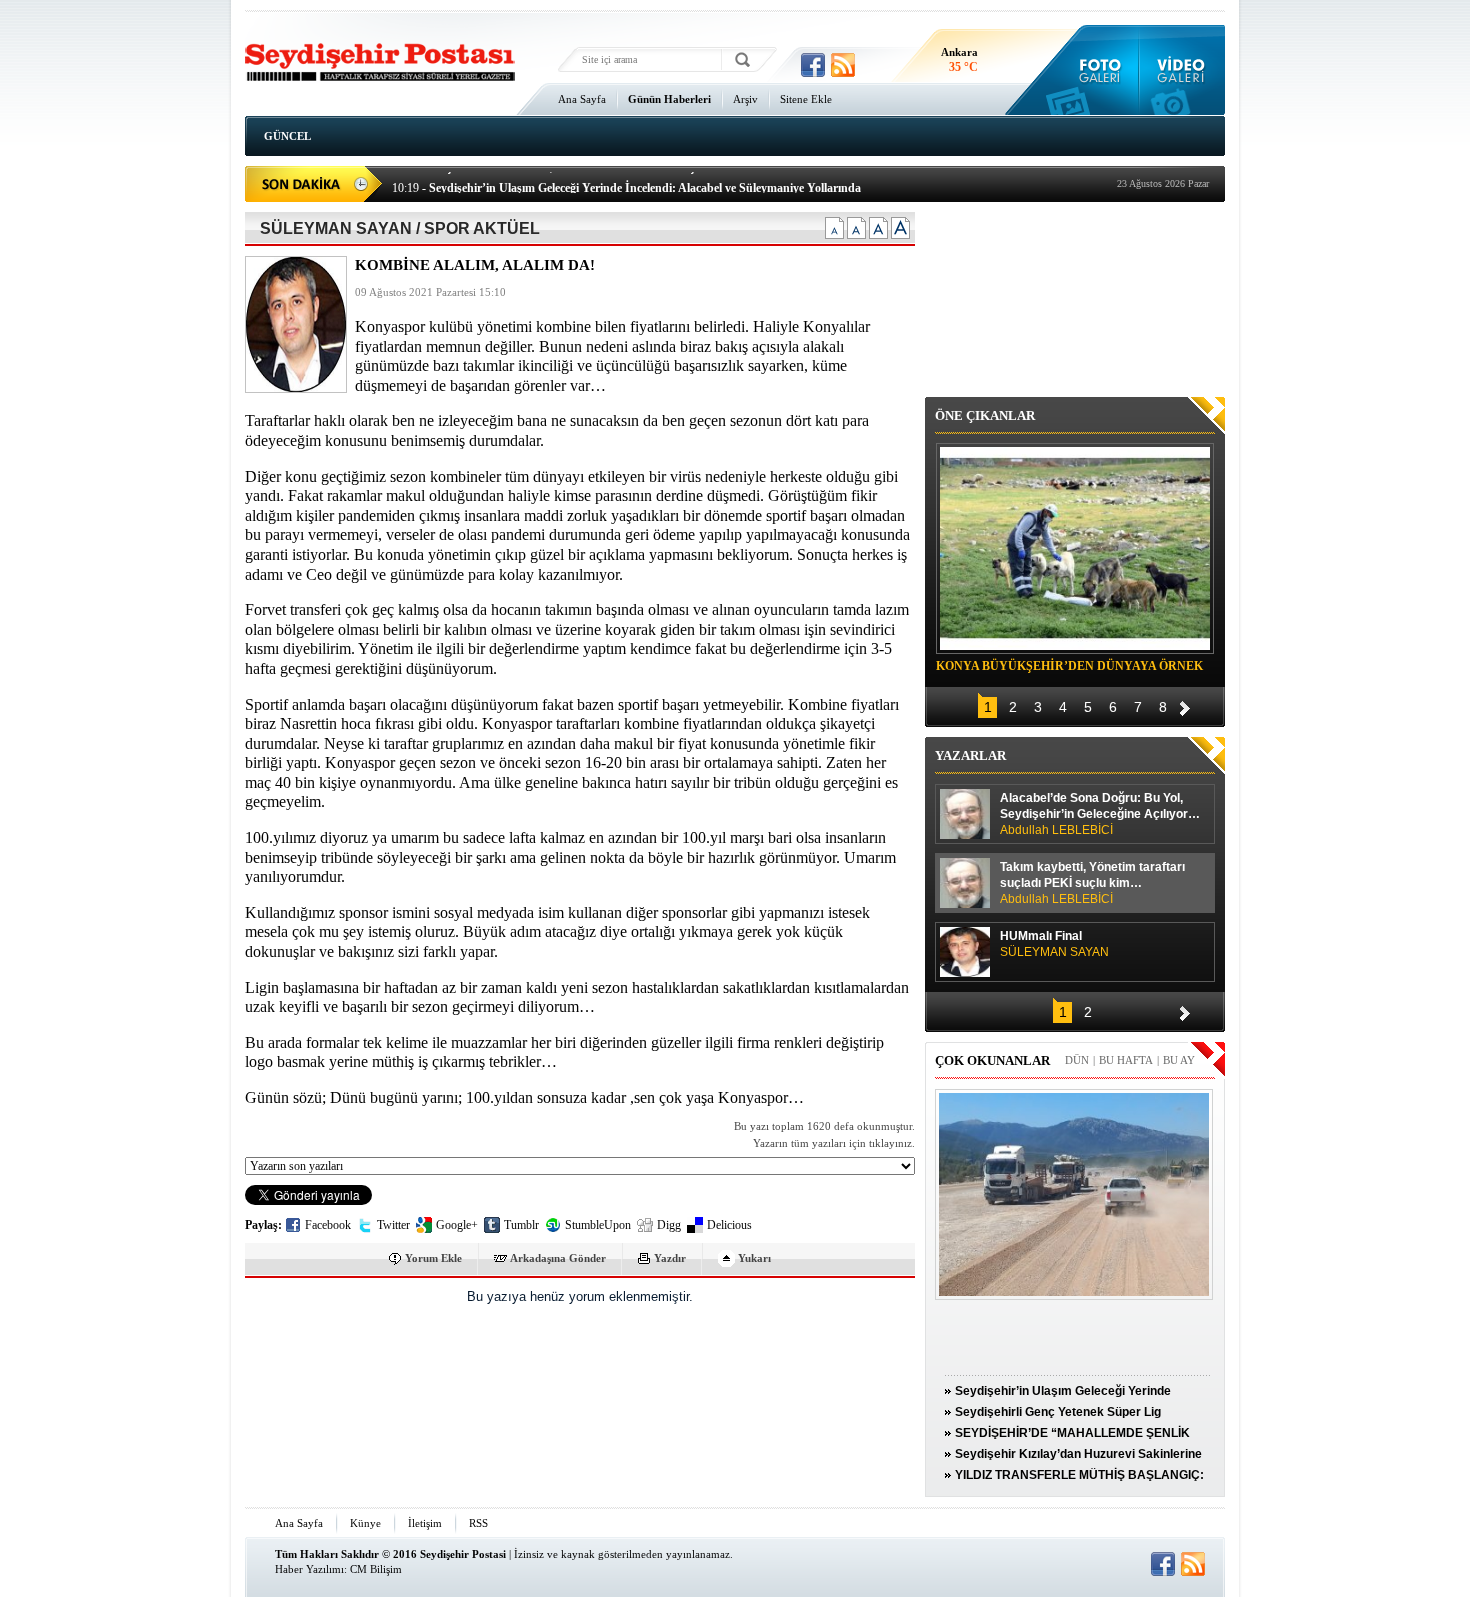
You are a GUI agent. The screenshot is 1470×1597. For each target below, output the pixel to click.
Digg (669, 1225)
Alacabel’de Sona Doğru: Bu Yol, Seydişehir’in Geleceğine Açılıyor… (1100, 814)
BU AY (1179, 1060)
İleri (1185, 705)
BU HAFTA (1126, 1060)
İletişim (425, 1523)
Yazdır (670, 1258)
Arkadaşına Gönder (558, 1258)
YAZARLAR (970, 755)
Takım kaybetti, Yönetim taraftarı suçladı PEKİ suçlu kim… (1092, 883)
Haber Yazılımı (309, 1569)
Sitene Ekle (806, 99)
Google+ (457, 1225)
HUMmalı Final (1054, 944)
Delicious (729, 1225)
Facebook (328, 1225)
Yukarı (754, 1258)
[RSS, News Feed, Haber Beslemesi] (843, 65)
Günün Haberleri (669, 99)
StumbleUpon (598, 1225)
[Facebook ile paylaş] (813, 65)
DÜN (1077, 1060)
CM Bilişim (376, 1569)
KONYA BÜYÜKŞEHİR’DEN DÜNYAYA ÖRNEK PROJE (1069, 669)
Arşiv (745, 99)
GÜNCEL (287, 136)
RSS (478, 1523)
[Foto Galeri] (1095, 70)
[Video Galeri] (1182, 70)
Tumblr (521, 1225)
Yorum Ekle (433, 1258)
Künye (365, 1523)
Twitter (393, 1225)
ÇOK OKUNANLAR (992, 1060)
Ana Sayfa (582, 99)
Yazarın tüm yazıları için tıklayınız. (834, 1143)
